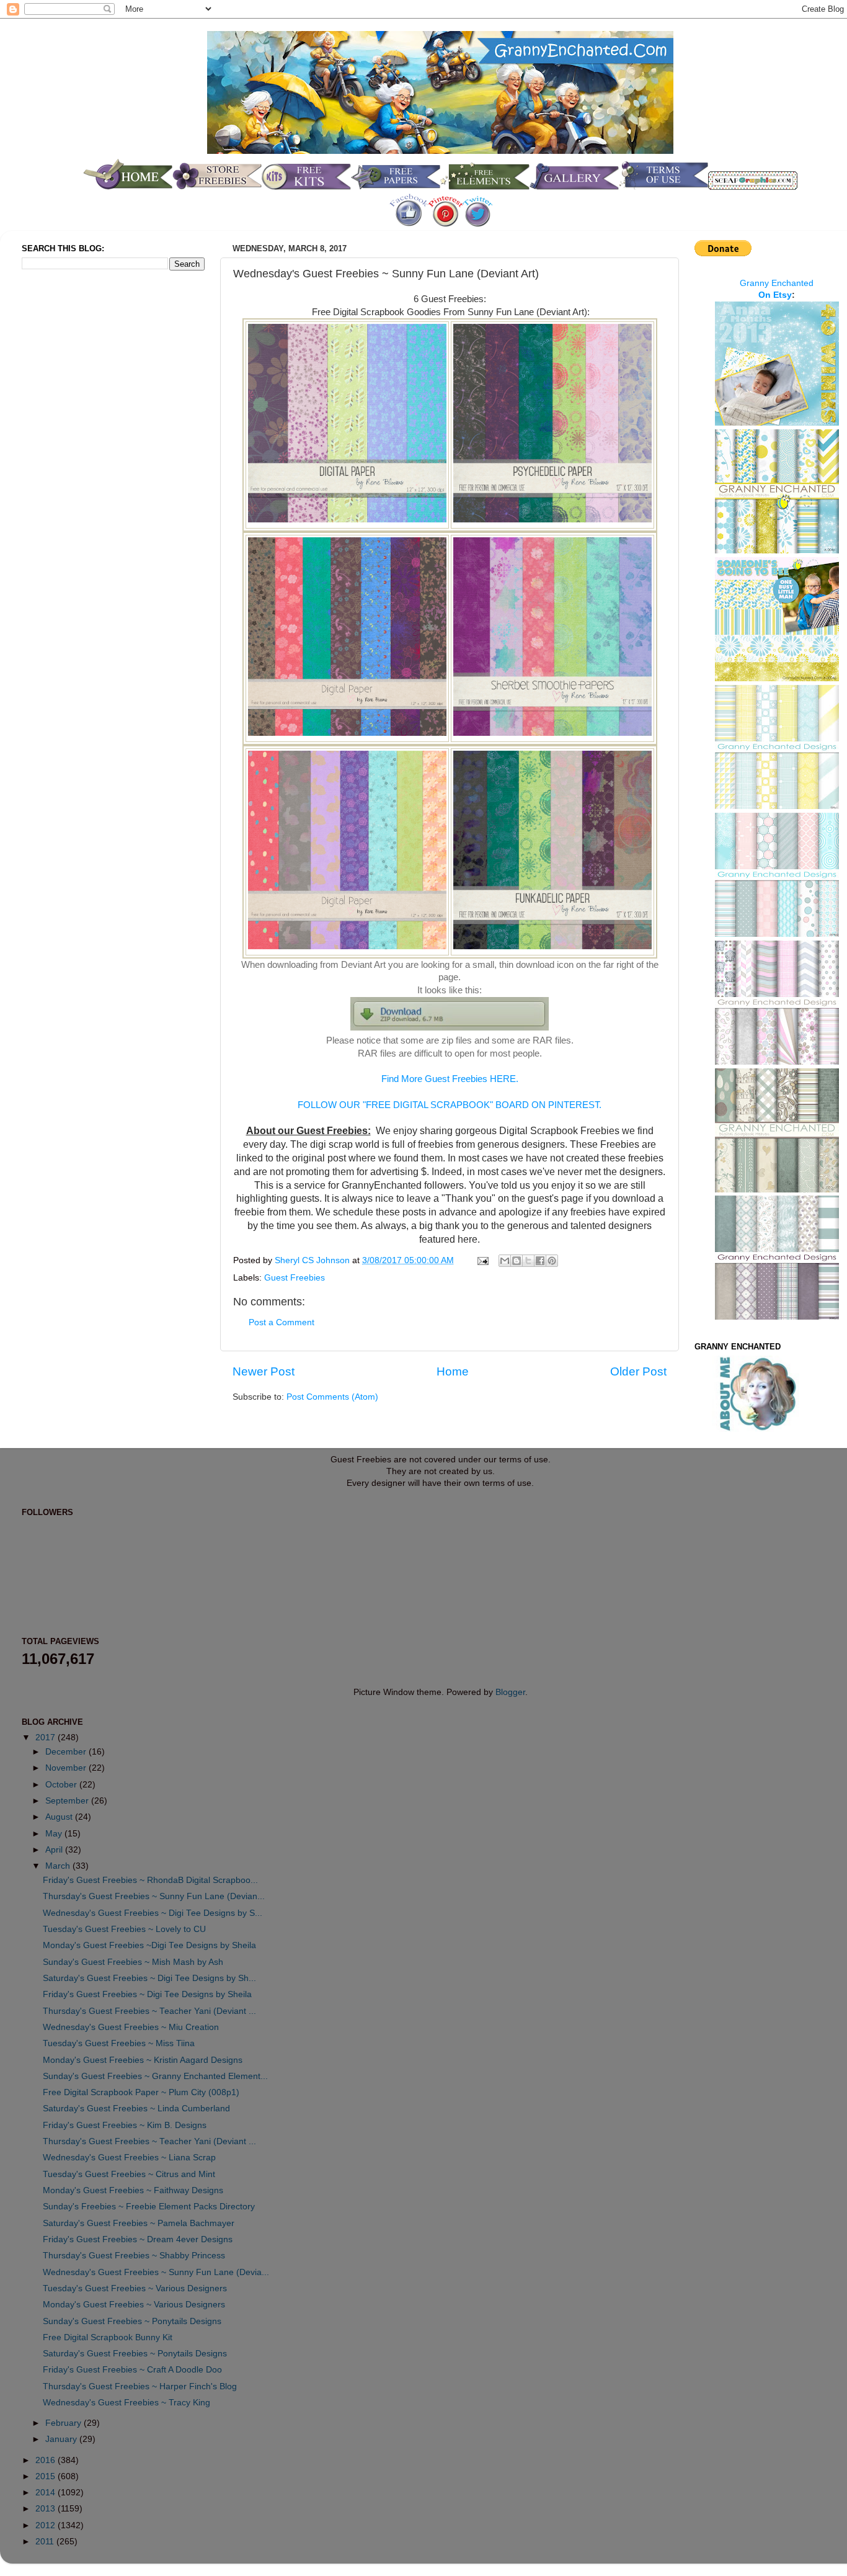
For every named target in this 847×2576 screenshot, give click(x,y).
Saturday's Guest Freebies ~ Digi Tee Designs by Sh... (149, 1978)
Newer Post (264, 1371)
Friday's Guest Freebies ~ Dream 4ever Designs (138, 2239)
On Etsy (775, 295)
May (55, 1834)
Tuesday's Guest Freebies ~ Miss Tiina (119, 2043)
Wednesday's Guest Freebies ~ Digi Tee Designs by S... (153, 1913)
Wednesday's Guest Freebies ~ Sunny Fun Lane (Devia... (156, 2272)
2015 (47, 2476)
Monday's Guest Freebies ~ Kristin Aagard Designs (143, 2060)
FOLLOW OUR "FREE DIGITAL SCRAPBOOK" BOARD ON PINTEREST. (450, 1105)
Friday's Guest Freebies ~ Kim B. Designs (125, 2125)
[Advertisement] (71, 486)
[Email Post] (482, 1260)
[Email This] (505, 1261)
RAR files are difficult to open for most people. (450, 1053)
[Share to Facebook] (540, 1261)
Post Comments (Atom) (332, 1397)
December (67, 1752)
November (67, 1768)
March (59, 1866)
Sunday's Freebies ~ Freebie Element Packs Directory (149, 2207)
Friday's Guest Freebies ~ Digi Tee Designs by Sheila (147, 1994)
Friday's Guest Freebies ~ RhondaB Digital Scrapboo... (150, 1880)
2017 (47, 1737)
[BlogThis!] (517, 1261)
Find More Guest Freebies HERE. (450, 1079)
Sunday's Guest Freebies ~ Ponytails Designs (132, 2321)
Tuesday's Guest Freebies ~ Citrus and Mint (129, 2174)
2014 (47, 2493)
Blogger (510, 1692)
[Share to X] (528, 1261)
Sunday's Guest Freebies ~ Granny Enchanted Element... (155, 2076)
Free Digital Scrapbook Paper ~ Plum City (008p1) (141, 2092)
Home (453, 1371)
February (64, 2423)
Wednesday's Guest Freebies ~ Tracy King (126, 2403)
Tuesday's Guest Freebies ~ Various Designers (135, 2288)
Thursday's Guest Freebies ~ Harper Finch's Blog (140, 2386)
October (62, 1785)
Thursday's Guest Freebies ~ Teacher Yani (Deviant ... (149, 2011)
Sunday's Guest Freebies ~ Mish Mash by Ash (133, 1962)
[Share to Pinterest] (552, 1261)
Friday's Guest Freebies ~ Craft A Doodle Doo (132, 2370)
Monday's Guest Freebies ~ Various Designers (134, 2305)
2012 (47, 2525)
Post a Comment (282, 1322)
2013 (47, 2509)
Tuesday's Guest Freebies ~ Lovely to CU (124, 1929)
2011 (46, 2542)
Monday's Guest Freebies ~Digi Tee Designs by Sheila (149, 1945)
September (68, 1801)
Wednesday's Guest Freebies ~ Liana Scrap (129, 2158)
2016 (47, 2460)
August (60, 1817)
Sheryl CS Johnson (313, 1260)
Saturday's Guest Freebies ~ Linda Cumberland (136, 2109)
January (62, 2439)
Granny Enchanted (777, 283)
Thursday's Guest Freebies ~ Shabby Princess (134, 2256)
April (55, 1850)
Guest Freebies (295, 1278)
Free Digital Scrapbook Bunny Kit (108, 2337)
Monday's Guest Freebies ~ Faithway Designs (133, 2190)
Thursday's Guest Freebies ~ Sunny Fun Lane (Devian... (154, 1896)
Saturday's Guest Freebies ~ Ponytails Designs (135, 2354)
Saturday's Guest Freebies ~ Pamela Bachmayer (139, 2223)
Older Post (638, 1371)
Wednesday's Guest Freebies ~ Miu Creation (131, 2027)
